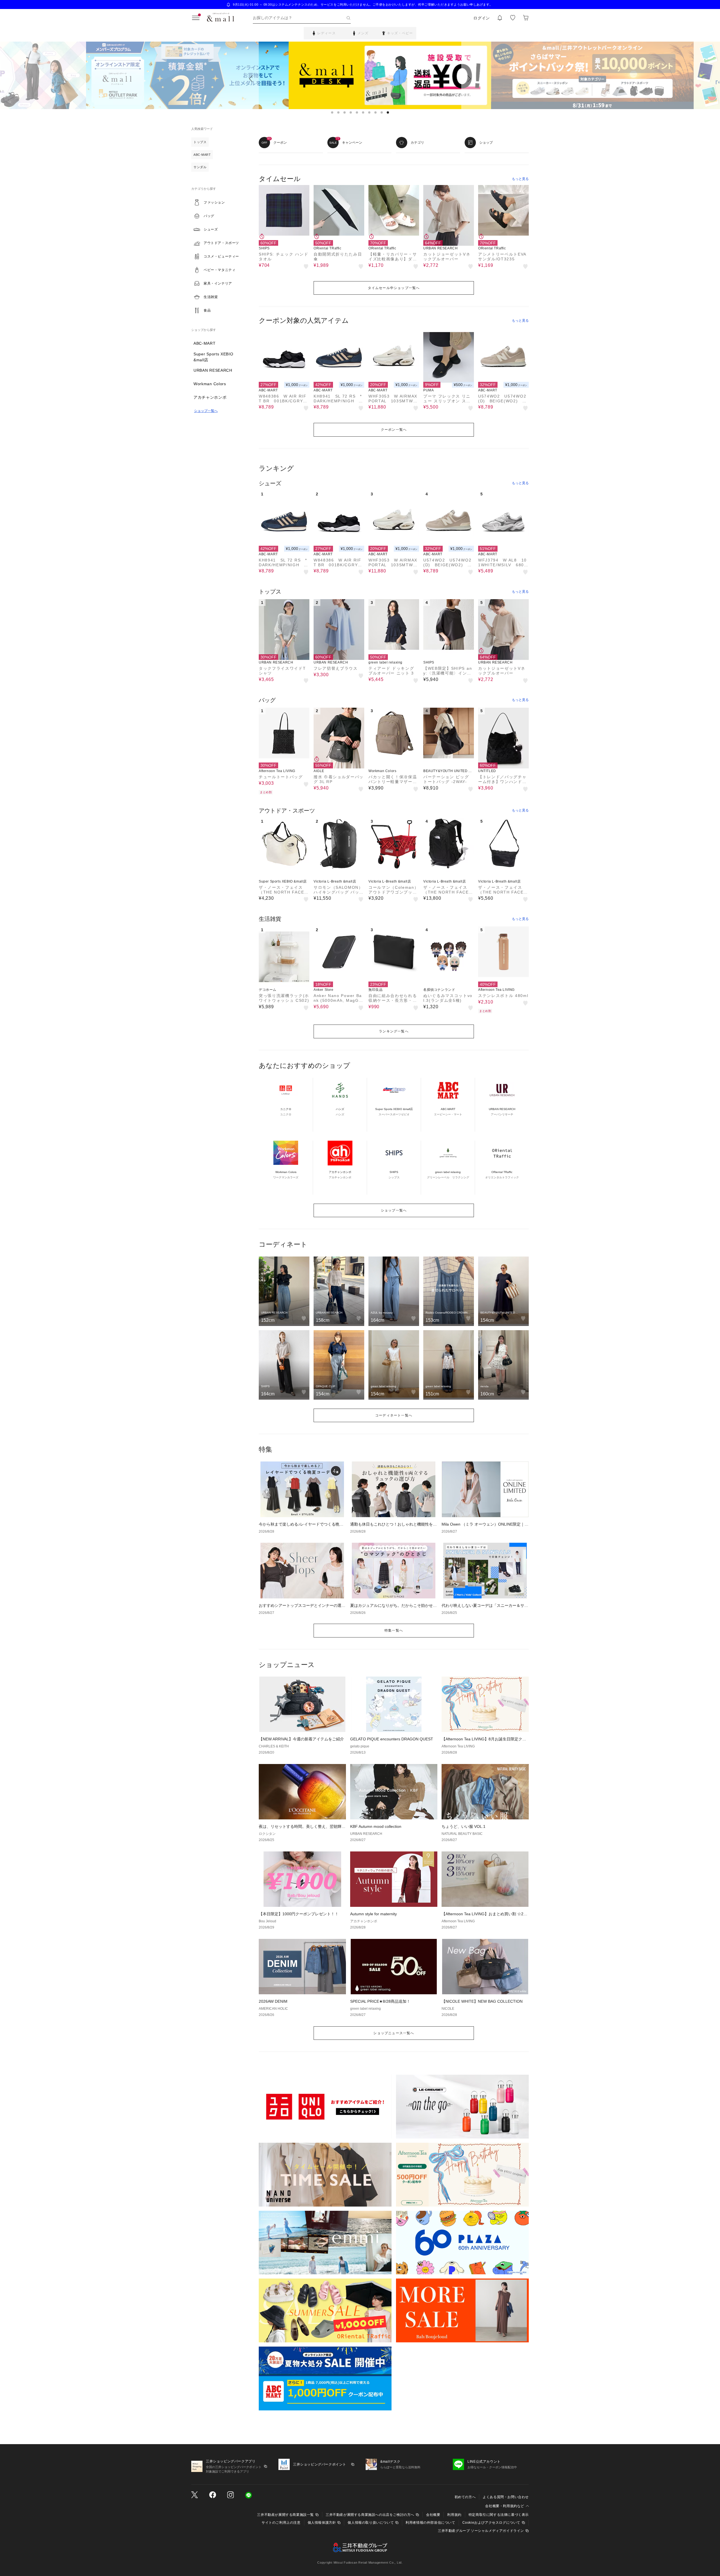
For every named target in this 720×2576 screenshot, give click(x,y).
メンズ (363, 33)
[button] (219, 202)
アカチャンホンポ (210, 397)
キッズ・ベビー (400, 33)
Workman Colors (210, 384)
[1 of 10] (332, 112)
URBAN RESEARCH (213, 370)
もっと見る (520, 179)
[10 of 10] (388, 112)
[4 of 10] (351, 112)
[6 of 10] (363, 112)
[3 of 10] (345, 112)
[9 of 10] (382, 112)
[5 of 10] (357, 112)
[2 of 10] (338, 112)
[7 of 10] (369, 112)
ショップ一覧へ (206, 411)
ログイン (482, 18)
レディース (327, 33)
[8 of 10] (375, 112)
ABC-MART (205, 343)
